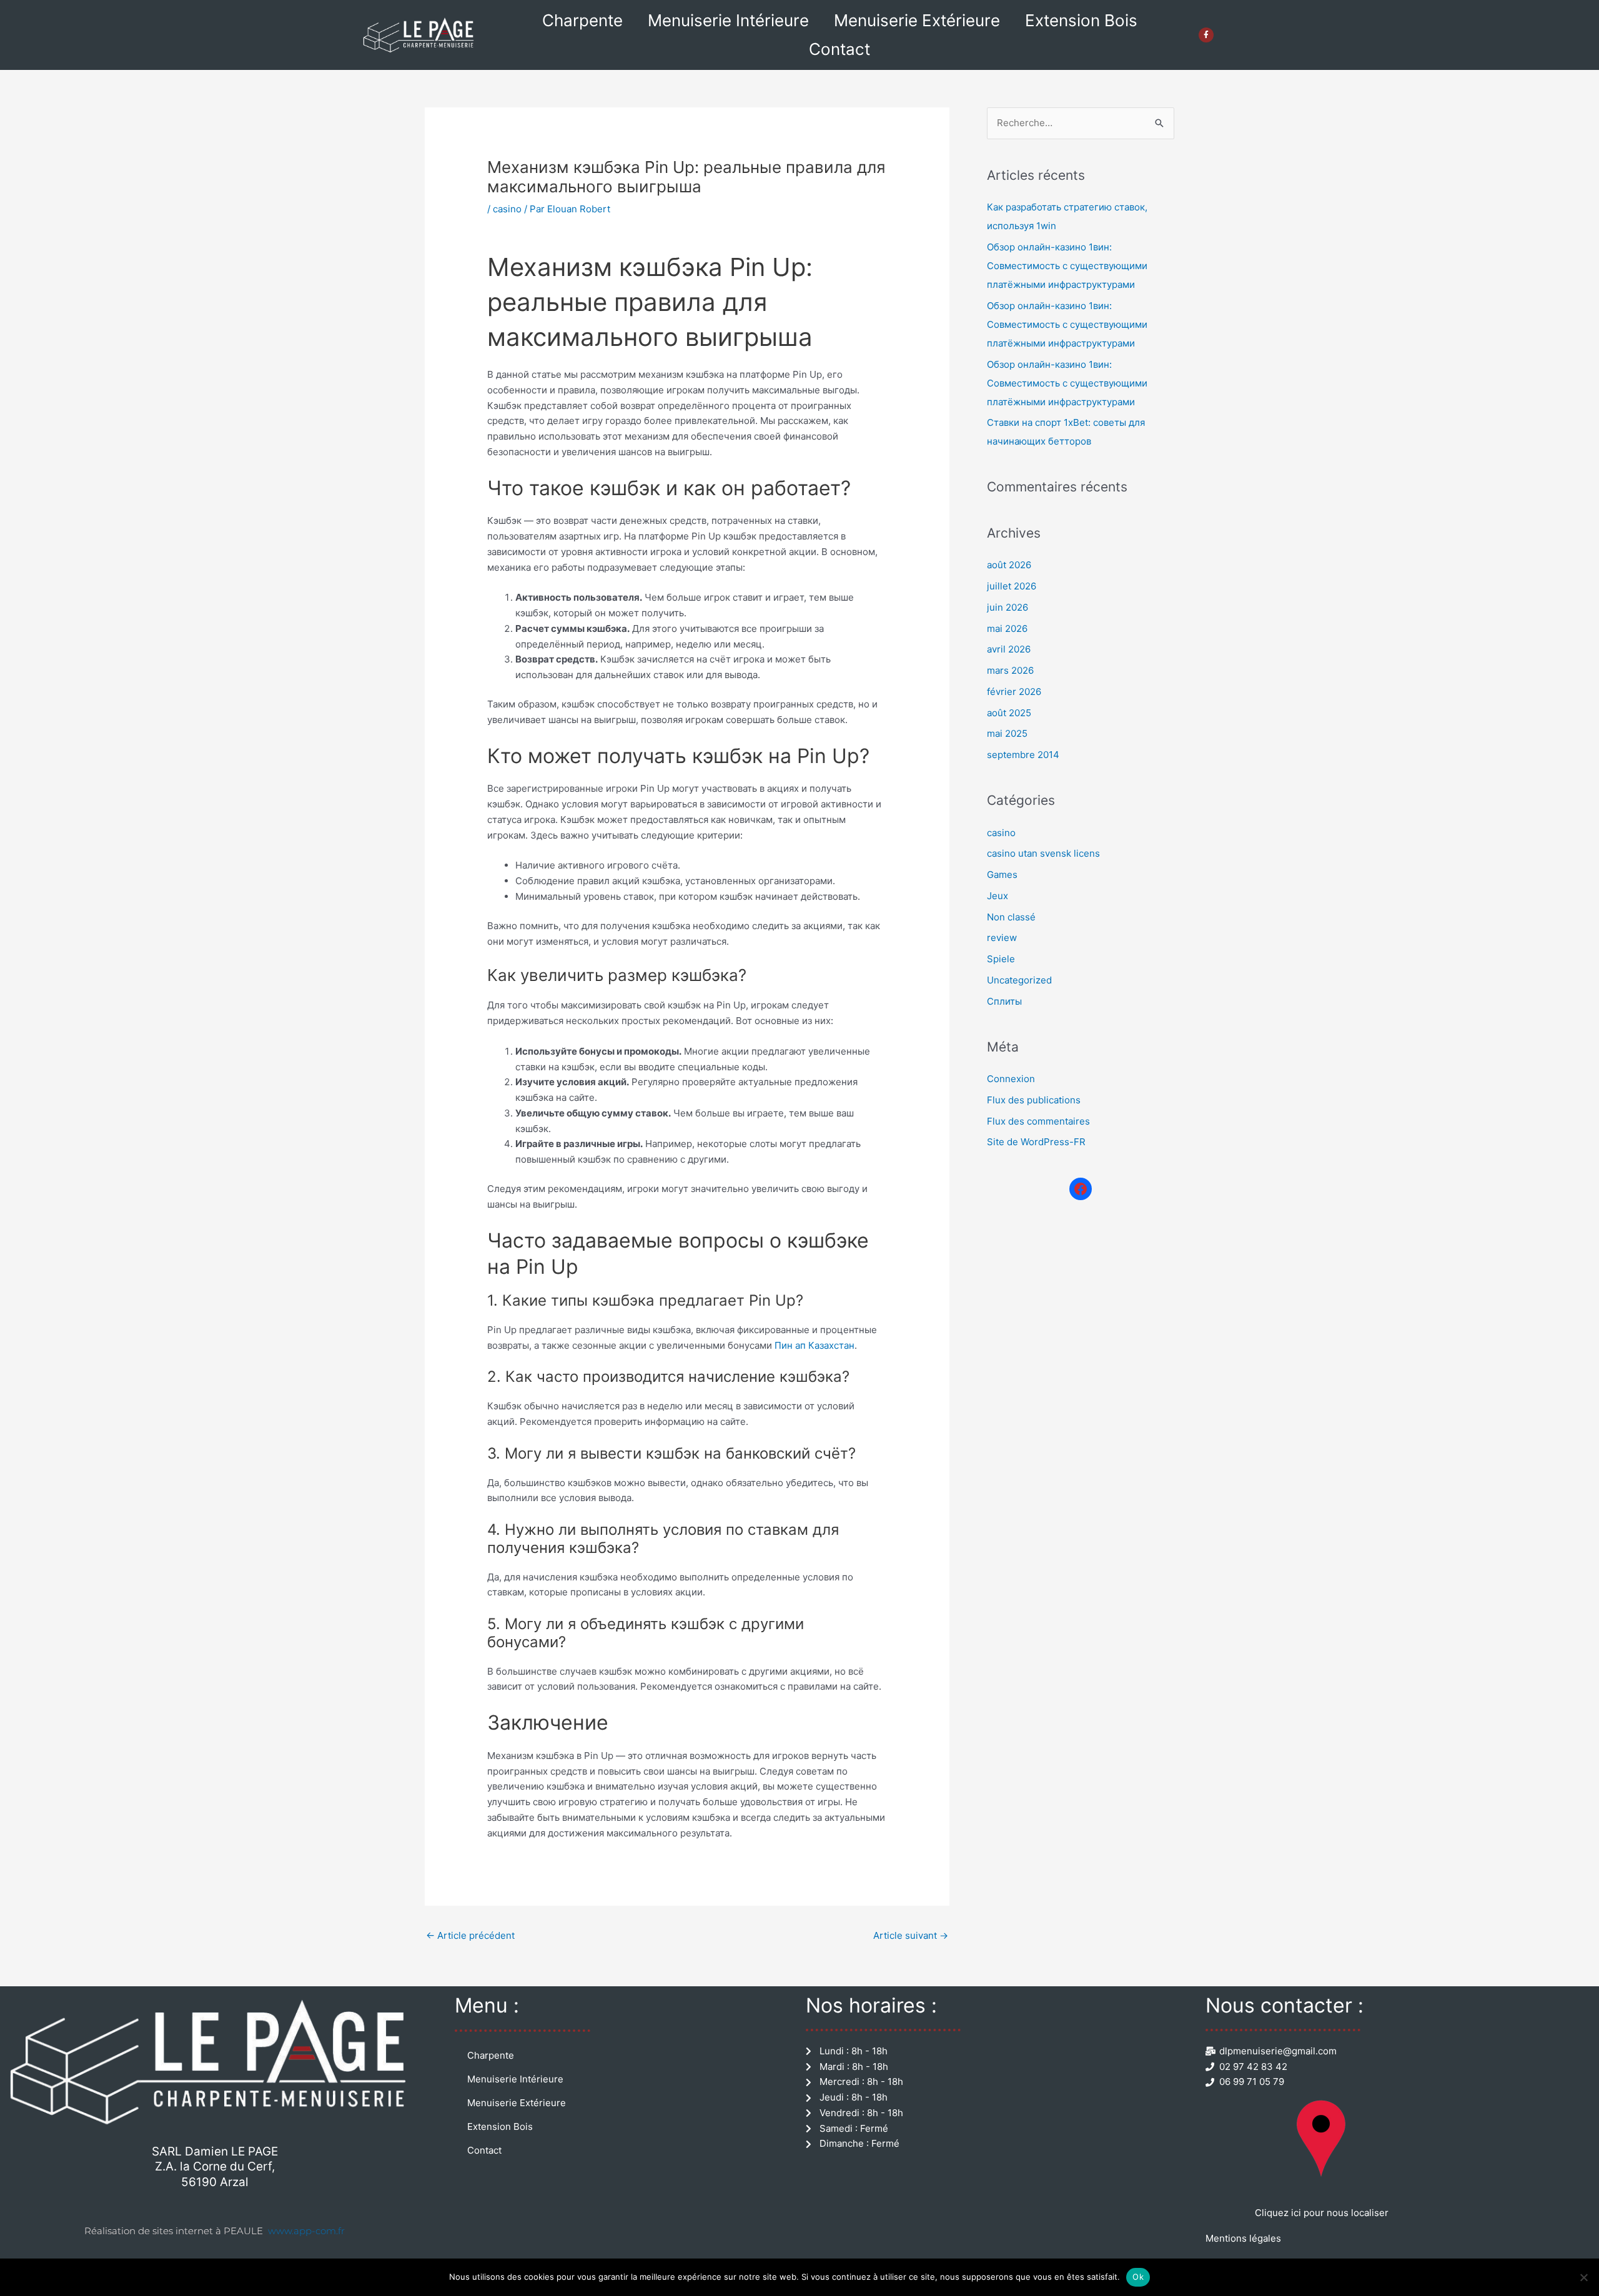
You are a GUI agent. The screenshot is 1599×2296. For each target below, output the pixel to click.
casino (507, 209)
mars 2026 (1010, 670)
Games (1002, 875)
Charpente (582, 20)
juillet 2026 (1012, 586)
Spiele (1001, 959)
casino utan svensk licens (1043, 853)
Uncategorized (1019, 980)
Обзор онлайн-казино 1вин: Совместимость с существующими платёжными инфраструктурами (1067, 266)
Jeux (998, 896)
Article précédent (470, 1935)
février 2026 (1014, 692)
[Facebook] (1081, 1189)
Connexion (1011, 1079)
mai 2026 (1007, 628)
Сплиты (1004, 1001)
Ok (1138, 2277)
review (1002, 938)
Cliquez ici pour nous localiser (1322, 2213)
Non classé (1011, 917)
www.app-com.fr (306, 2231)
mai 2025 (1007, 733)
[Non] (1583, 2277)
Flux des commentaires (1038, 1121)
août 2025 (1009, 713)
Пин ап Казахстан (814, 1345)
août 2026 (1009, 565)
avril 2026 (1009, 649)
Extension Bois (1081, 20)
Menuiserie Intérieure (728, 20)
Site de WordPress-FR (1036, 1142)
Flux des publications (1034, 1100)
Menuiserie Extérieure (917, 20)
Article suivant (911, 1935)
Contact (839, 49)
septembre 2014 (1023, 755)
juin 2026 (1007, 607)
